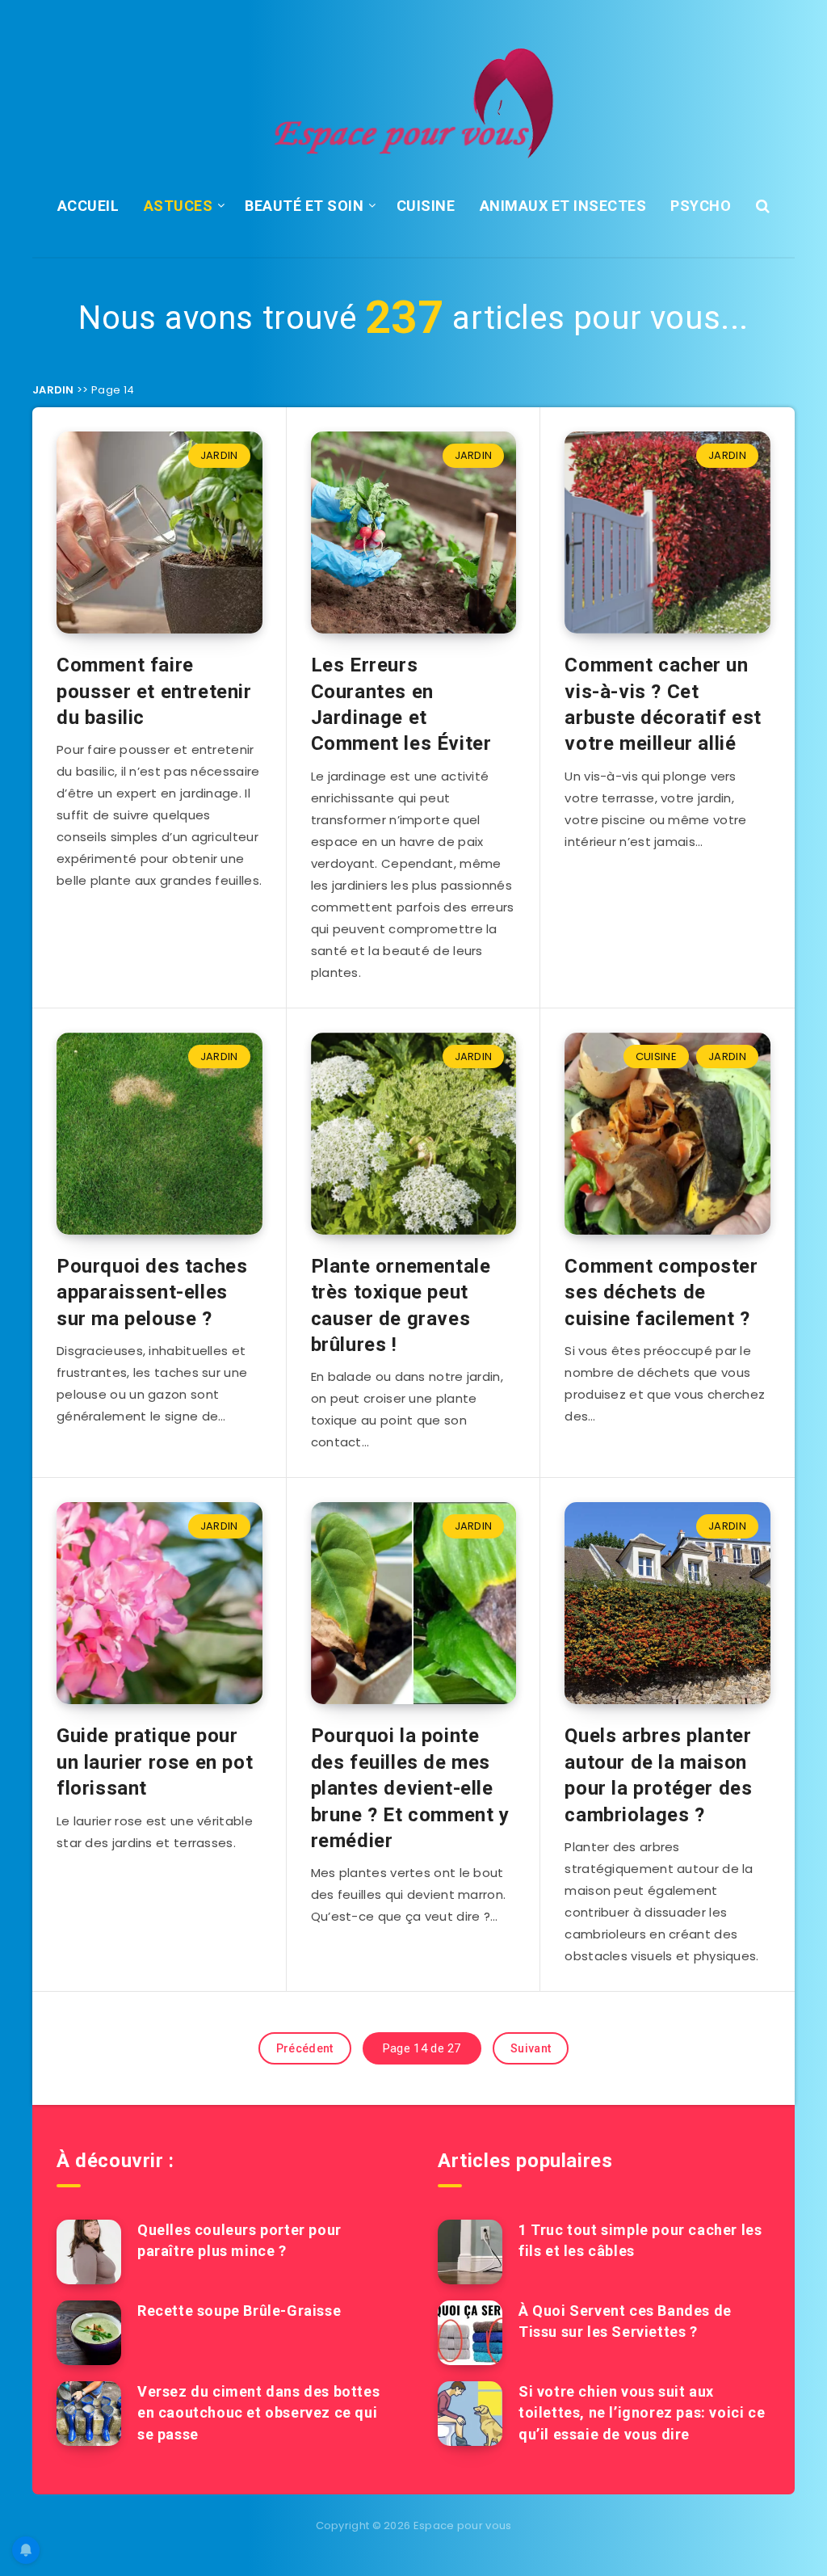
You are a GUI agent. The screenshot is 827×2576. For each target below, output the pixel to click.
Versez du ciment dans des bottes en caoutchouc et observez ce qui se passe (258, 2412)
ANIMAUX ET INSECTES (563, 206)
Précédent (305, 2048)
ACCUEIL (88, 206)
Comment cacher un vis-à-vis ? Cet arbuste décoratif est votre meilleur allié (663, 704)
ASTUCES (178, 206)
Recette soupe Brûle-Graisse (239, 2311)
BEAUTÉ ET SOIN (304, 206)
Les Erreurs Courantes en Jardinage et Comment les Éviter (401, 704)
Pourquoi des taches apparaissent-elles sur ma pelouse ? (152, 1292)
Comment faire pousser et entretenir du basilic (154, 691)
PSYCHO (701, 206)
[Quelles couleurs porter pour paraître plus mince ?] (89, 2252)
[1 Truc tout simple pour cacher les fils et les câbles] (470, 2252)
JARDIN (53, 390)
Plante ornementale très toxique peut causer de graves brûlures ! (401, 1305)
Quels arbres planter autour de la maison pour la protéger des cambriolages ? (658, 1775)
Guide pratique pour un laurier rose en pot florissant (155, 1762)
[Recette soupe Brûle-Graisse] (89, 2333)
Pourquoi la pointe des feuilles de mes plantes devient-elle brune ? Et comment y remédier (410, 1788)
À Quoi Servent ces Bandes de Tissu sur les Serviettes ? (625, 2321)
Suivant (531, 2048)
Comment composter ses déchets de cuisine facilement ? (661, 1292)
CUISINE (426, 206)
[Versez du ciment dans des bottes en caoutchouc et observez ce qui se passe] (89, 2414)
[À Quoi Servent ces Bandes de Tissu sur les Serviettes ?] (470, 2333)
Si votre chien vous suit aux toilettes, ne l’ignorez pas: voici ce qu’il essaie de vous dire (642, 2412)
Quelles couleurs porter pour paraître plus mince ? (239, 2240)
